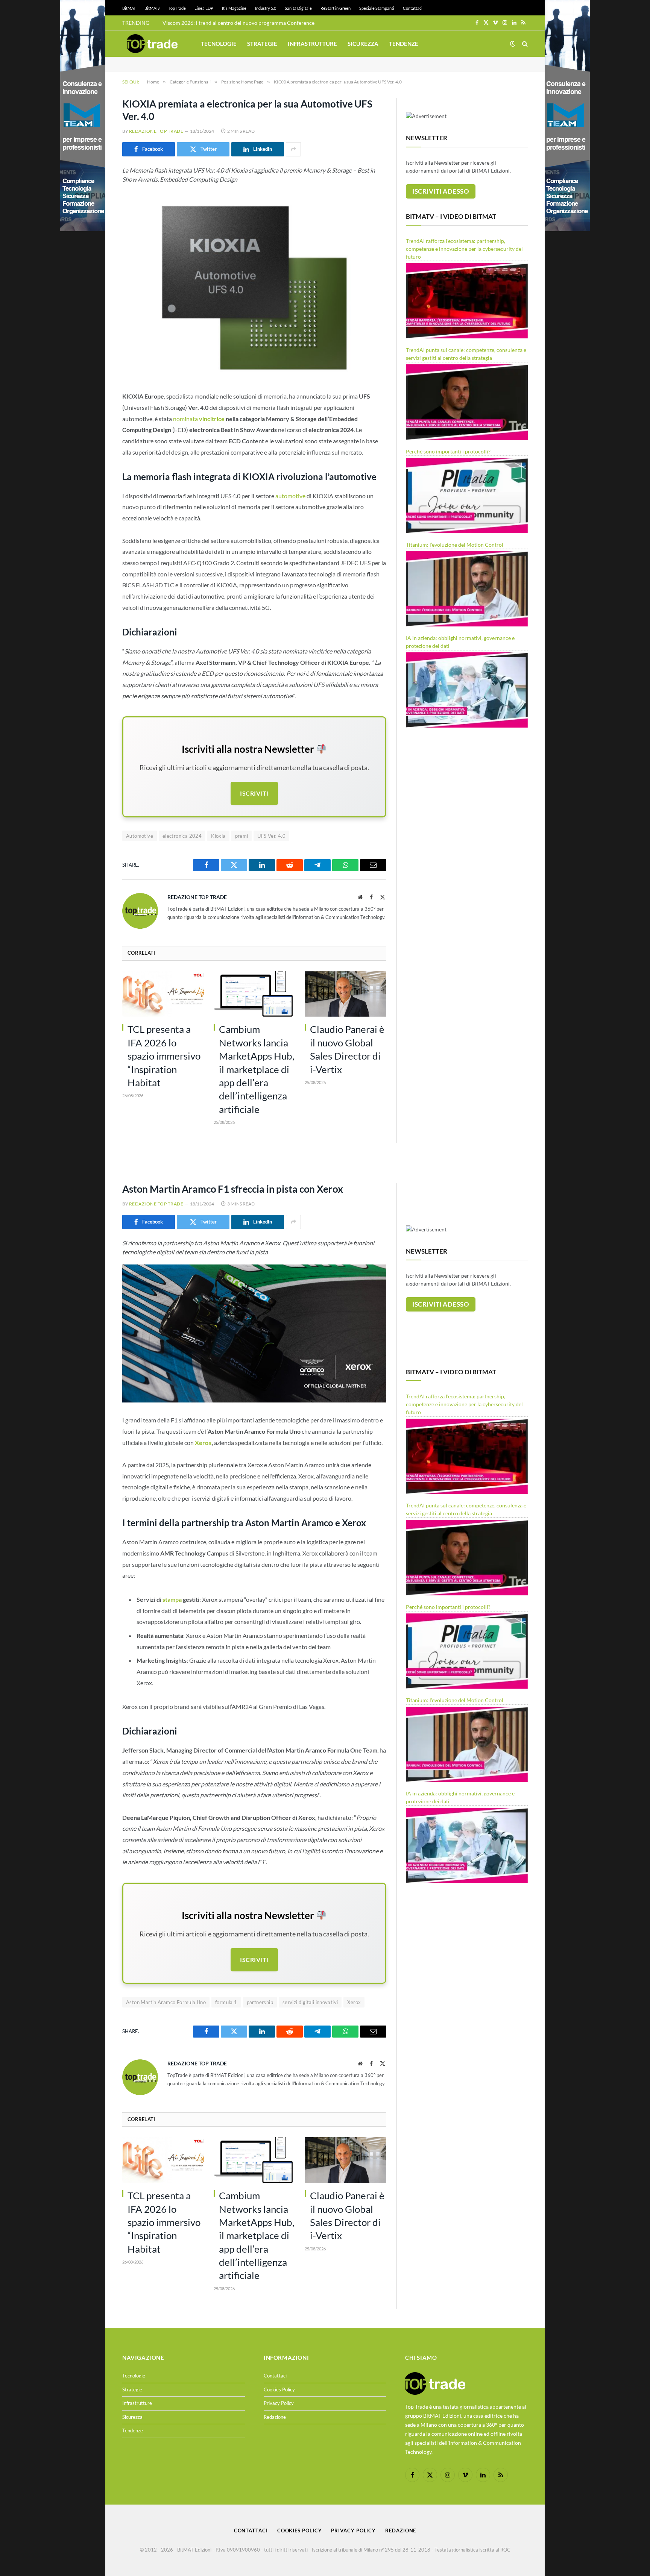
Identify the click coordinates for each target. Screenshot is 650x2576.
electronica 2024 (182, 836)
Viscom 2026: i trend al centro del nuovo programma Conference (238, 23)
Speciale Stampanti (377, 8)
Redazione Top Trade (156, 131)
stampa (172, 1599)
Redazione (275, 2417)
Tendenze (404, 44)
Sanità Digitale (298, 8)
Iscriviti (254, 793)
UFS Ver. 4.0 (271, 836)
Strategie (262, 44)
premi (242, 836)
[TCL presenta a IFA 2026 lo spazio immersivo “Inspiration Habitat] (163, 994)
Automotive (140, 836)
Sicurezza (363, 44)
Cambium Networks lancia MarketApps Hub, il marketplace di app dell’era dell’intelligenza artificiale (257, 1069)
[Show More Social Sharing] (293, 149)
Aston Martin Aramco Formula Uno (166, 2002)
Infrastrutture (312, 44)
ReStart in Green (336, 8)
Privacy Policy (279, 2403)
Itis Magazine (234, 8)
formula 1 (226, 2002)
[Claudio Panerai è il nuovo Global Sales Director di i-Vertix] (346, 994)
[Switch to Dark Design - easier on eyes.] (513, 44)
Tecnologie (219, 44)
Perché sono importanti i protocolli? (448, 451)
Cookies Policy (279, 2390)
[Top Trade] (152, 44)
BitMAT (129, 8)
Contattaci (413, 8)
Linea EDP (204, 8)
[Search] (524, 44)
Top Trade (177, 8)
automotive (290, 496)
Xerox (354, 2002)
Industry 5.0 (266, 8)
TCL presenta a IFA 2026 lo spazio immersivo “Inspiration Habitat (164, 1056)
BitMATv (152, 8)
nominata (199, 419)
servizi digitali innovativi (310, 2002)
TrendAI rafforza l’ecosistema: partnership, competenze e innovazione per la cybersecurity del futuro (464, 249)
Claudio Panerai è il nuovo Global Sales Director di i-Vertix (347, 1049)
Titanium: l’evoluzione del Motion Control (455, 545)
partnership (260, 2002)
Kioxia (218, 836)
